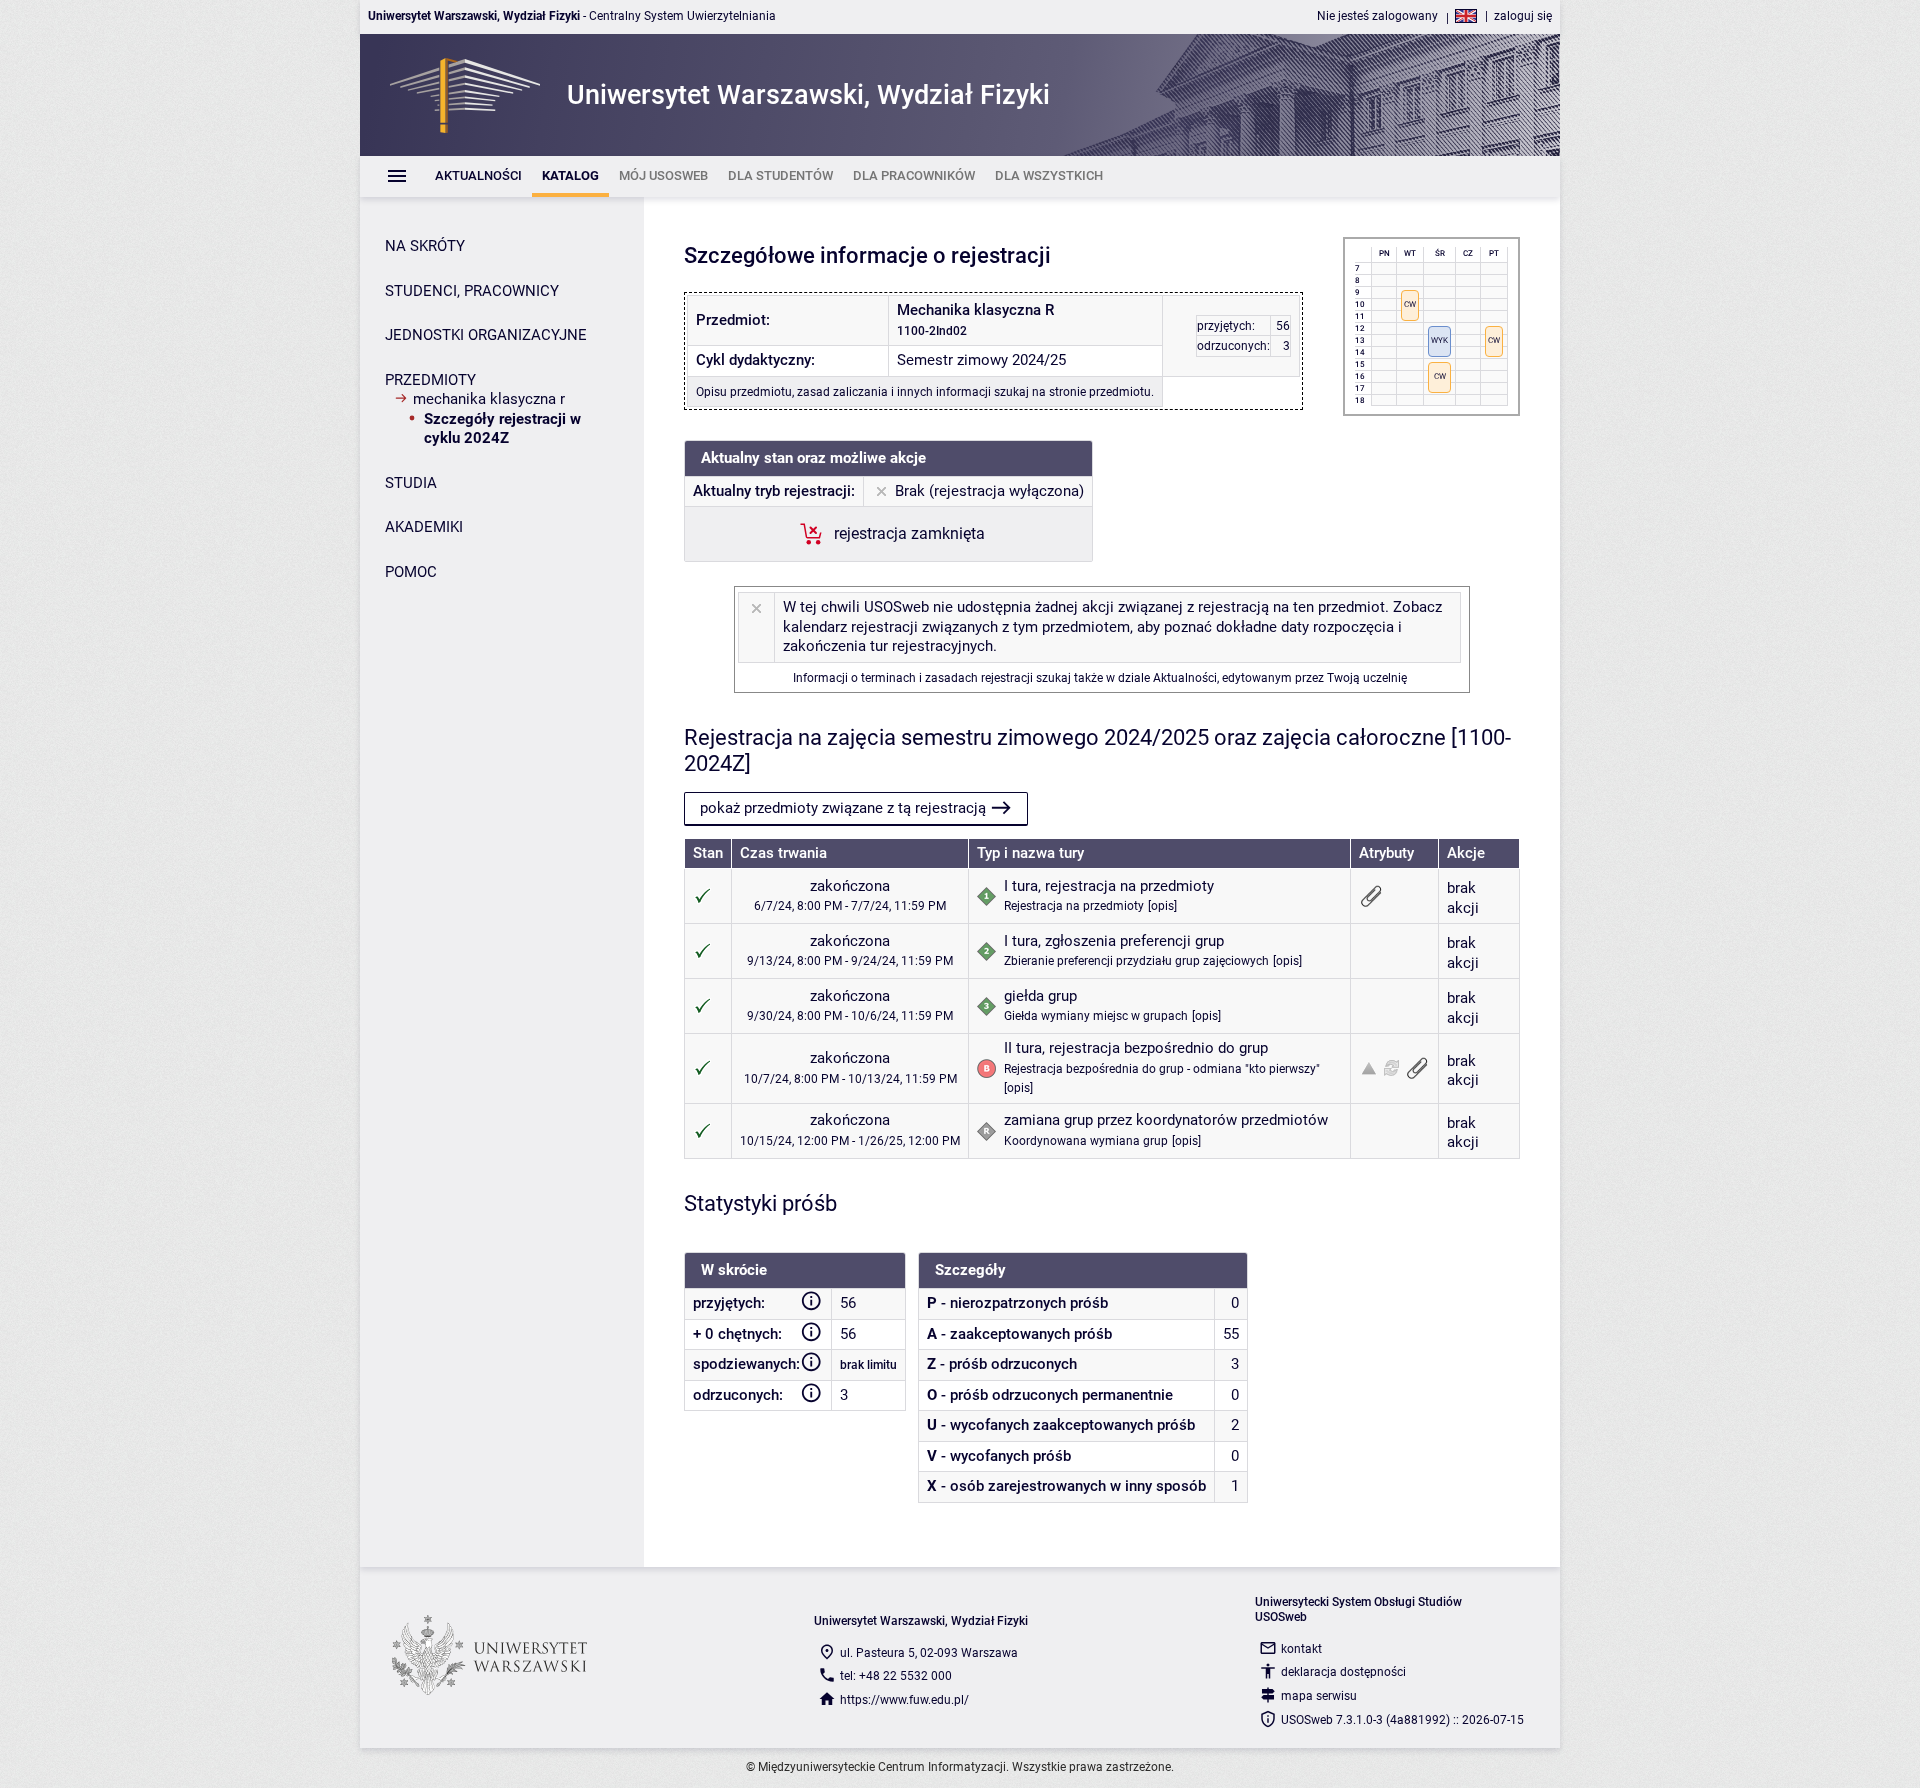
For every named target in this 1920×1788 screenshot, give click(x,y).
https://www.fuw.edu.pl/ (904, 1700)
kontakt (1301, 1649)
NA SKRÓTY (425, 246)
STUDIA (411, 483)
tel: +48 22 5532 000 (896, 1676)
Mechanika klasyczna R (489, 399)
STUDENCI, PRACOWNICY (472, 291)
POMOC (411, 572)
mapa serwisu (1319, 1696)
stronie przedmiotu (1100, 392)
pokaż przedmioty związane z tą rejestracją (843, 808)
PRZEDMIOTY (430, 380)
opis (1162, 906)
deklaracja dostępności (1343, 1672)
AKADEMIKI (424, 527)
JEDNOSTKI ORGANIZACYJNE (486, 335)
